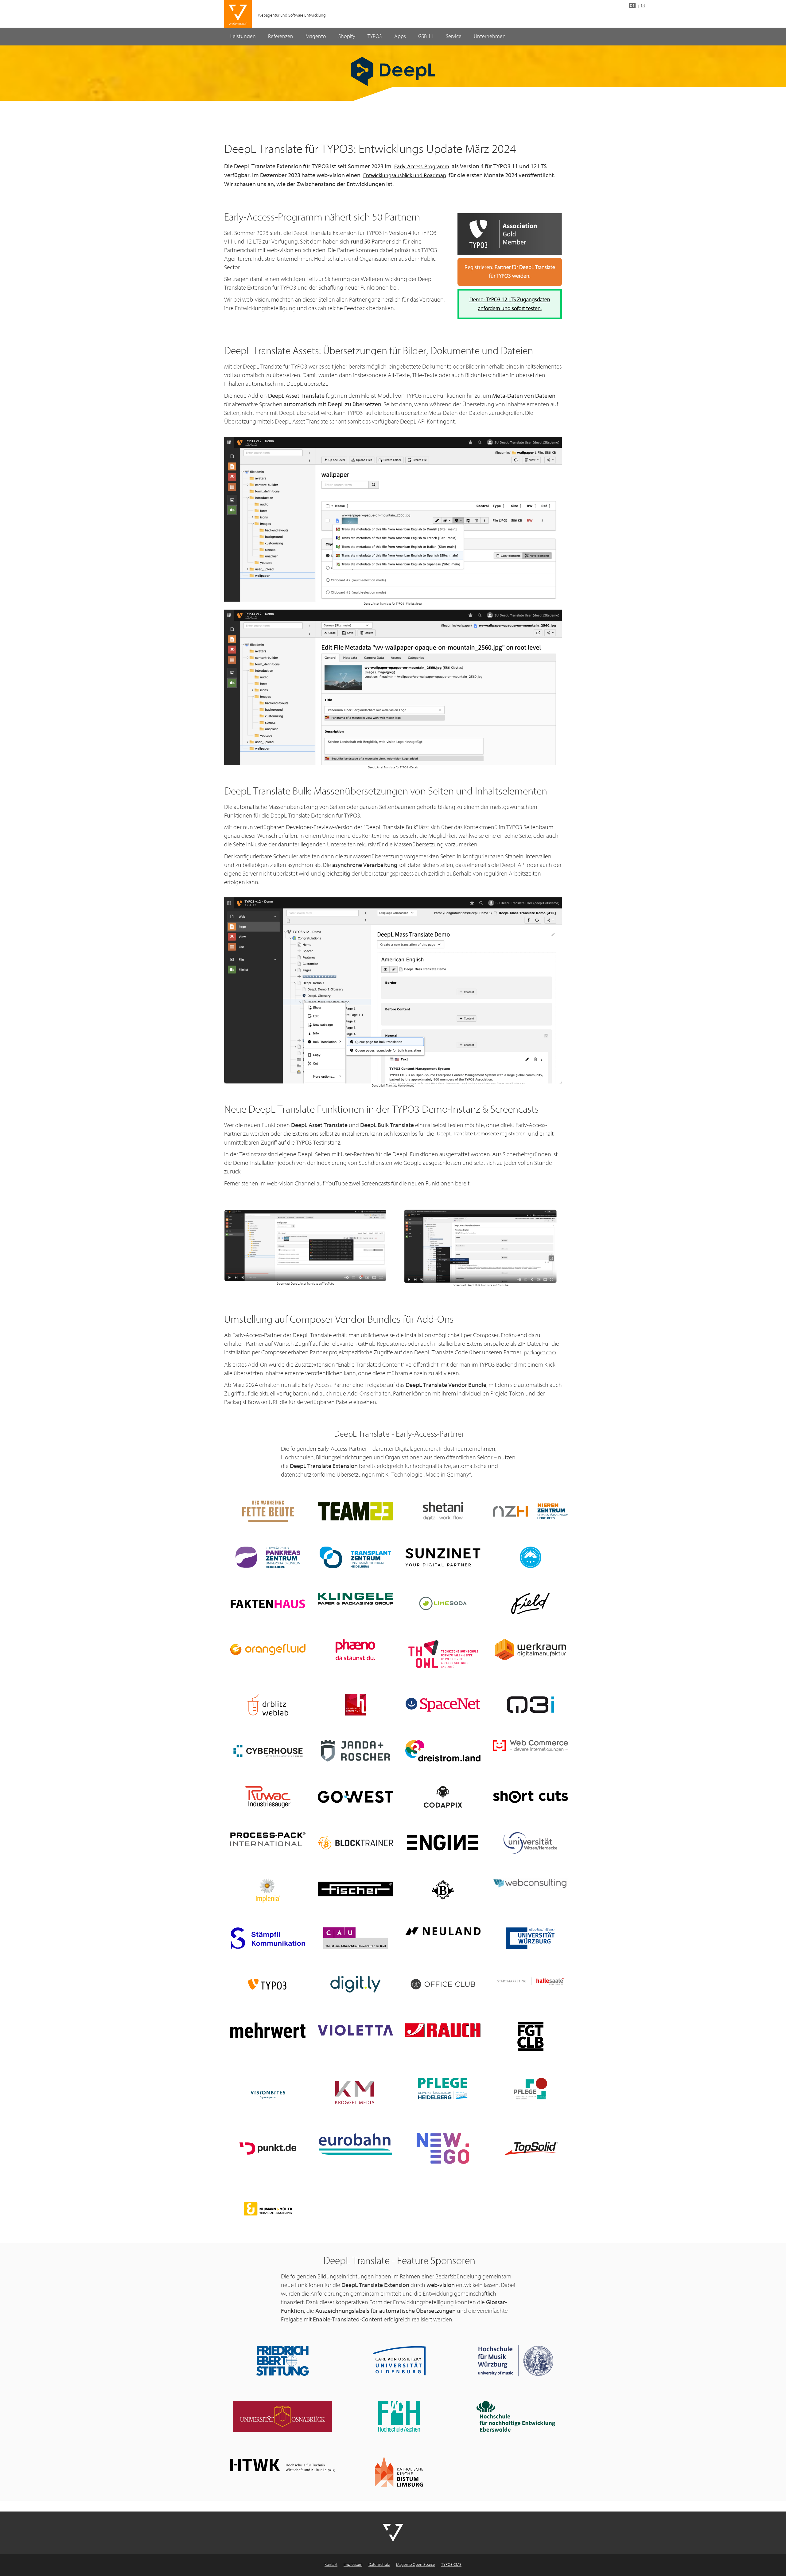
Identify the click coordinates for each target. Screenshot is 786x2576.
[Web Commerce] (530, 1746)
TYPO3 (375, 36)
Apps (400, 36)
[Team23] (355, 1511)
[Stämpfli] (268, 1938)
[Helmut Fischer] (355, 1889)
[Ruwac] (268, 1797)
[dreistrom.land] (443, 1751)
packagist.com (540, 1353)
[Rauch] (443, 2030)
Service (454, 36)
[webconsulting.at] (530, 1884)
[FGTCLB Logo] (530, 2036)
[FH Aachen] (399, 2416)
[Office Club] (443, 1984)
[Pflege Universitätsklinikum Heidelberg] (443, 2089)
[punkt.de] (268, 2149)
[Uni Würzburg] (530, 1938)
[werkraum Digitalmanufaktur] (530, 1649)
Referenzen (281, 36)
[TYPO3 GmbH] (268, 1984)
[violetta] (355, 2030)
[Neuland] (443, 1931)
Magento (316, 36)
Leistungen (243, 36)
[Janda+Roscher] (355, 1751)
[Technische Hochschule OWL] (443, 1654)
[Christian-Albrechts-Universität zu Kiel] (355, 1938)
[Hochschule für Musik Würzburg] (516, 2361)
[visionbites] (268, 2093)
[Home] (238, 14)
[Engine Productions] (443, 1843)
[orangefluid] (268, 1649)
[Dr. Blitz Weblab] (268, 1705)
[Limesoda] (443, 1603)
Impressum (353, 2565)
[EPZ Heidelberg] (268, 1557)
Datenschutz (379, 2565)
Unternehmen (490, 36)
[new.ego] (443, 2149)
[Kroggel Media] (355, 2093)
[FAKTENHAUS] (268, 1603)
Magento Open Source (416, 2565)
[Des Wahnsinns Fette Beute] (268, 1511)
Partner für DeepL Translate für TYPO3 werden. (510, 272)
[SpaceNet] (443, 1705)
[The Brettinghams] (443, 1889)
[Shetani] (443, 1511)
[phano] (355, 1649)
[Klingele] (355, 1599)
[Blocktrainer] (355, 1843)
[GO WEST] (355, 1797)
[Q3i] (530, 1705)
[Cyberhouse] (268, 1751)
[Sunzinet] (443, 1557)
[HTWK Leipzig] (282, 2465)
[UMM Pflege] (530, 2089)
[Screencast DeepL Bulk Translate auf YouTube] (481, 1246)
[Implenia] (268, 1891)
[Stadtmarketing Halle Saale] (530, 1981)
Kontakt (331, 2565)
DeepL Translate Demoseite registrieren (481, 1134)
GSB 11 (426, 36)
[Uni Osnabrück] (282, 2416)
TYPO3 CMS (451, 2565)
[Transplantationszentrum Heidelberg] (355, 1557)
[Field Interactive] (530, 1603)
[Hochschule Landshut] (355, 1705)
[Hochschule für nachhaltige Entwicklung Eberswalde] (516, 2416)
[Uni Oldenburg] (399, 2361)
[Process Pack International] (268, 1839)
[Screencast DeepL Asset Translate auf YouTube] (305, 1245)
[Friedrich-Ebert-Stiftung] (282, 2361)
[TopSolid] (530, 2149)
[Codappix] (443, 1797)
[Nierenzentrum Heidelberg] (530, 1511)
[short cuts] (530, 1797)
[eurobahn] (355, 2144)
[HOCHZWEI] (530, 1557)
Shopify (347, 36)
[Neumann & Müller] (268, 2209)
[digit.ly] (355, 1984)
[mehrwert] (268, 2030)
